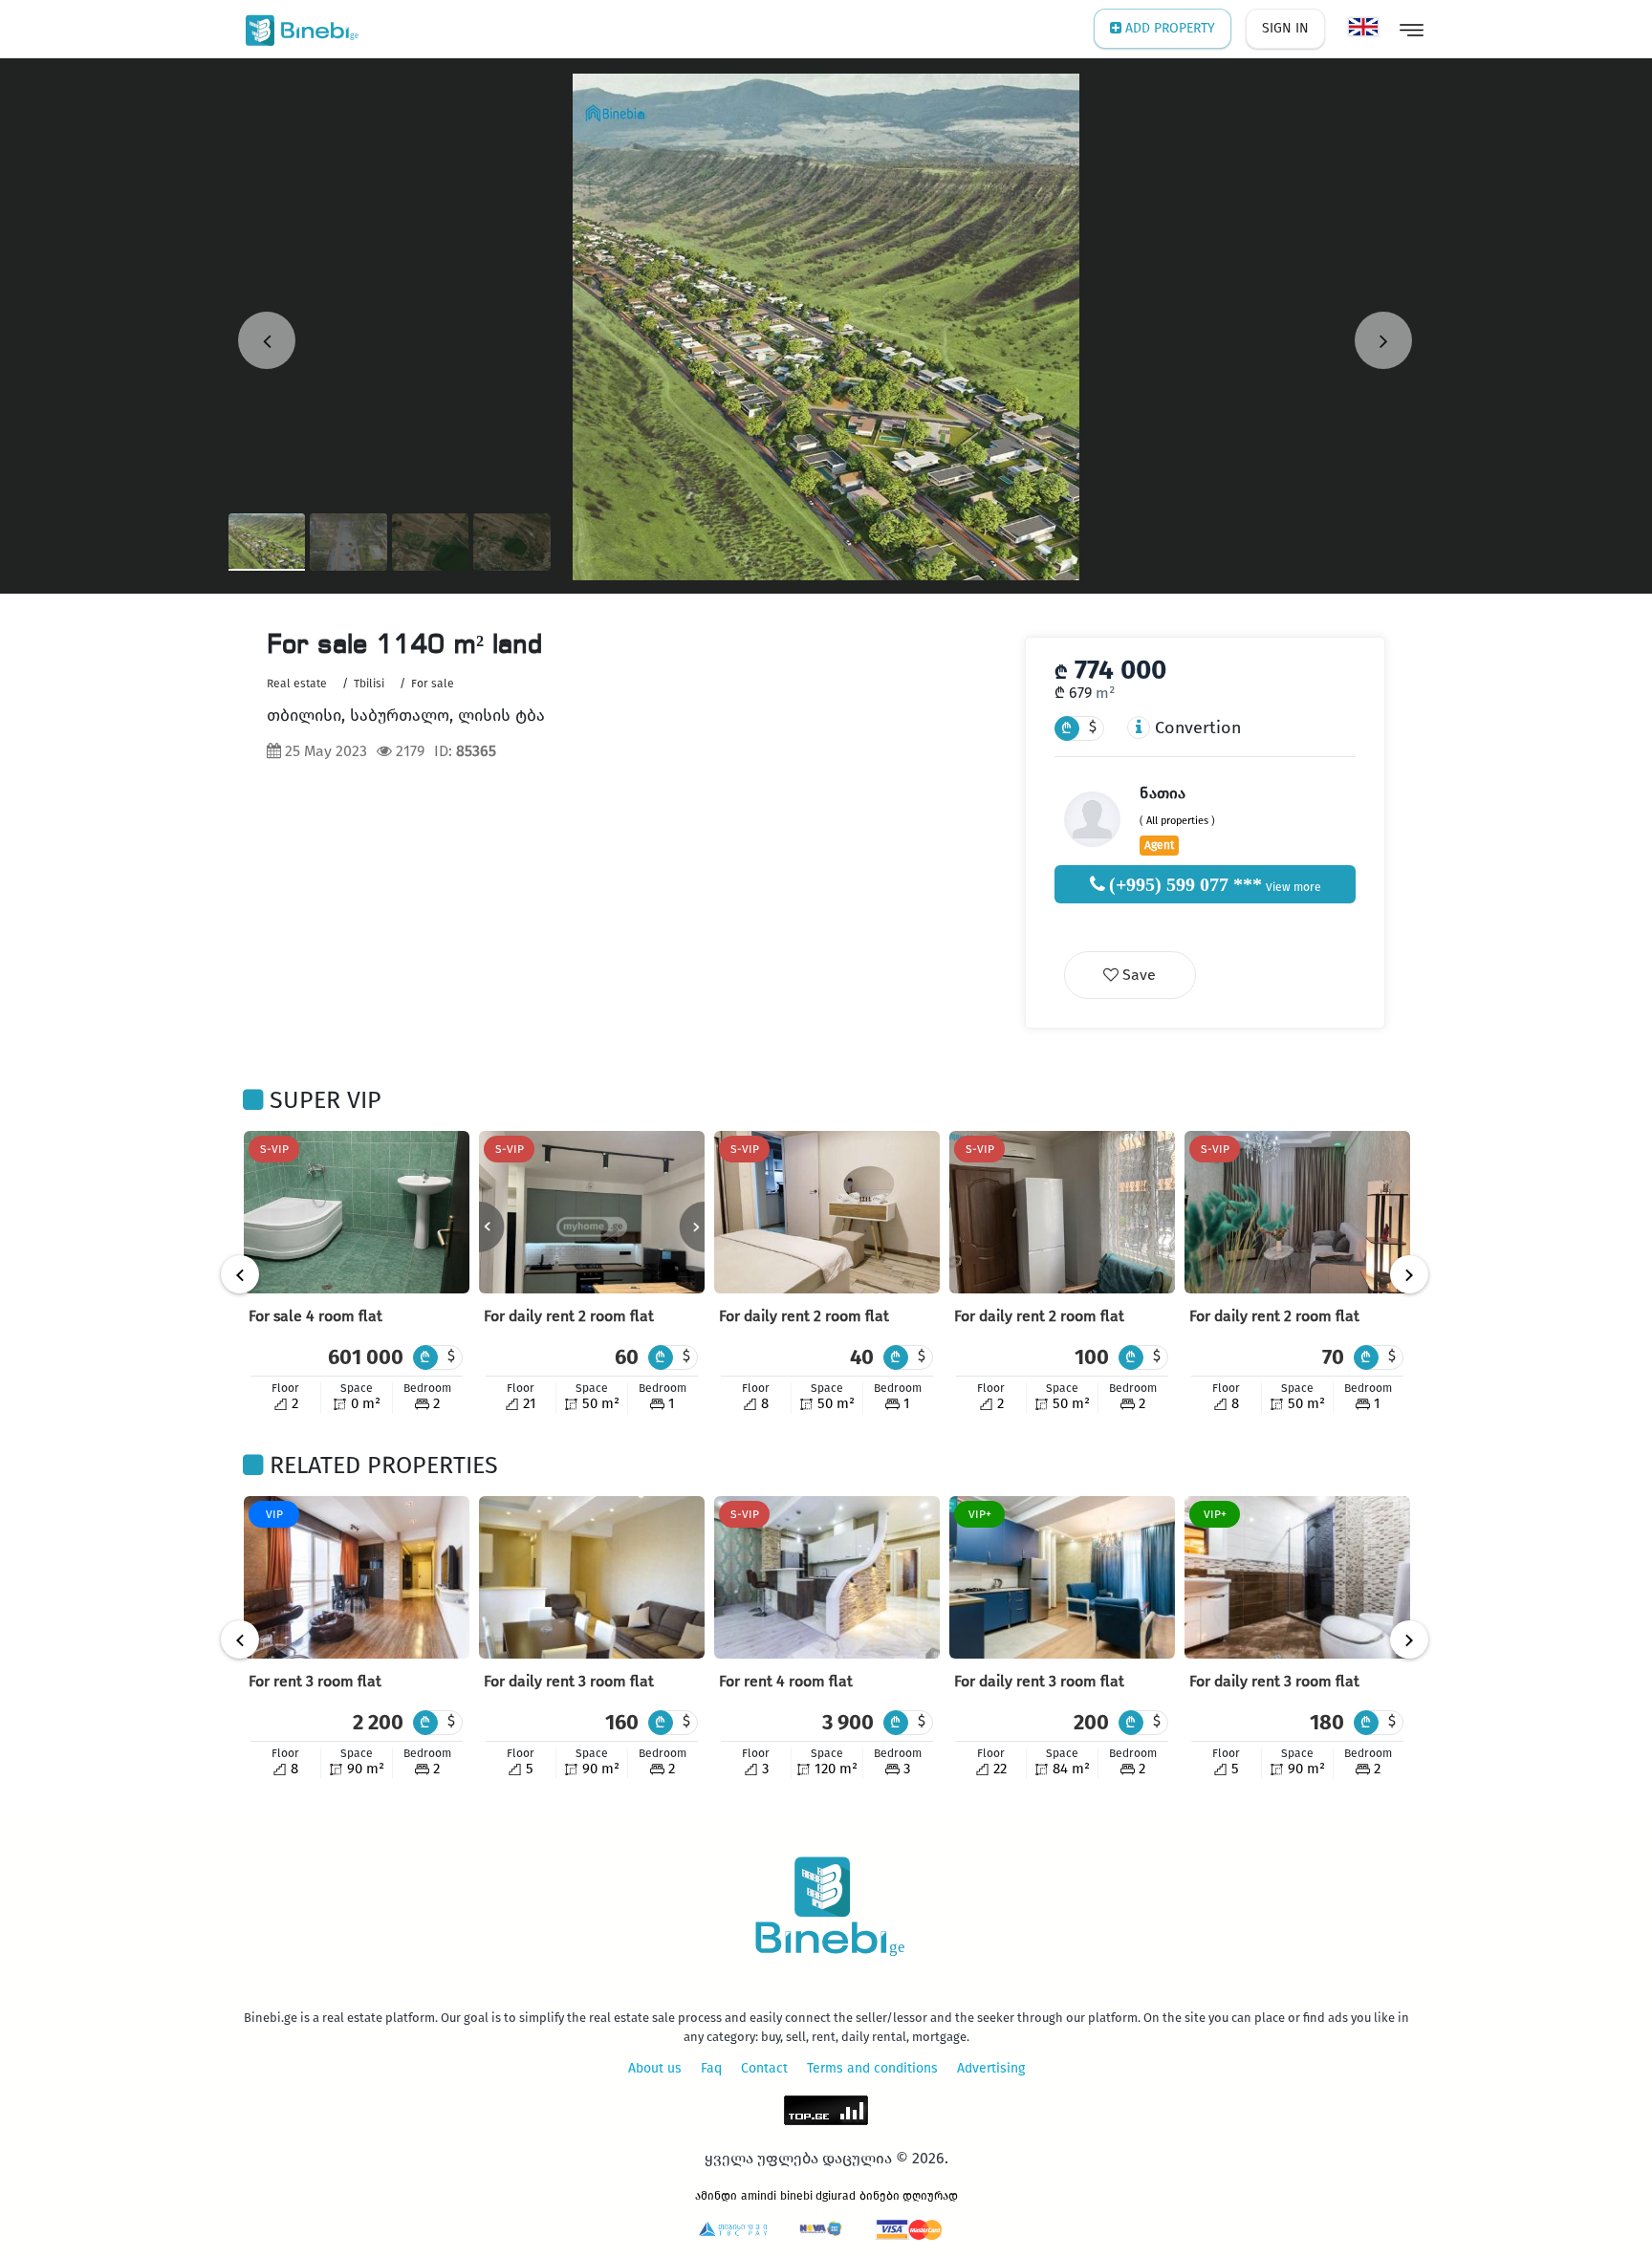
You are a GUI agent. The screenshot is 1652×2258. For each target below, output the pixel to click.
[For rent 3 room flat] (357, 1577)
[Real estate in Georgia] (298, 29)
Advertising (991, 2068)
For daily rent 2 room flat (569, 1316)
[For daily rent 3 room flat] (592, 1577)
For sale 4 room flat (315, 1316)
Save (1137, 975)
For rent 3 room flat (315, 1681)
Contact (764, 2068)
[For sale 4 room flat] (357, 1212)
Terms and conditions (872, 2068)
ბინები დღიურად (909, 2196)
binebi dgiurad (818, 2196)
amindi (759, 2196)
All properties (1177, 821)
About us (655, 2068)
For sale (433, 684)
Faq (711, 2068)
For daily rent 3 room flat (569, 1681)
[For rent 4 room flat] (827, 1577)
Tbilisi (369, 684)
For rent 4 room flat (786, 1681)
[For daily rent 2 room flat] (592, 1212)
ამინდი (716, 2196)
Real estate (297, 684)
